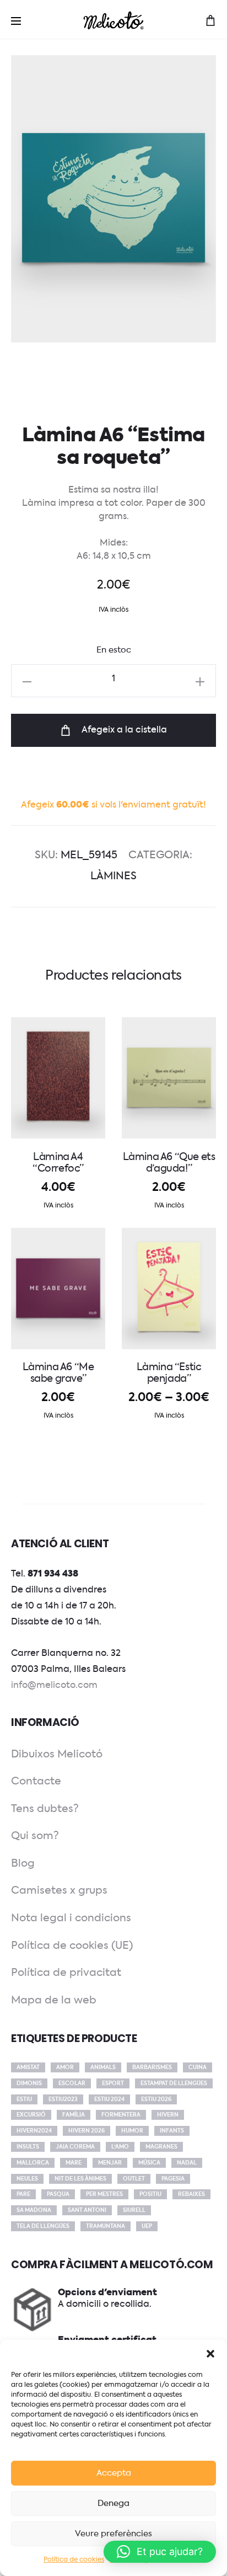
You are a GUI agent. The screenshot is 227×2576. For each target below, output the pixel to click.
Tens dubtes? (45, 1809)
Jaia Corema (75, 2147)
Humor (132, 2131)
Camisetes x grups (59, 1891)
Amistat (28, 2067)
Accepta (114, 2473)
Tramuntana (106, 2226)
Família (74, 2115)
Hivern (168, 2115)
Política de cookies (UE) (72, 1946)
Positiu (150, 2194)
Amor (65, 2067)
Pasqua (58, 2194)
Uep (147, 2226)
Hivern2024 (34, 2131)
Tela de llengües (43, 2226)
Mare (74, 2163)
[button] (210, 2354)
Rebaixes (191, 2194)
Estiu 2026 (156, 2099)
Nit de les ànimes (80, 2179)
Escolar (72, 2083)
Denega (113, 2503)
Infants (172, 2131)
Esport (113, 2083)
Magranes (161, 2147)
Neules (27, 2179)
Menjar (110, 2163)
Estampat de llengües (174, 2083)
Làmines (113, 876)
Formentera (121, 2115)
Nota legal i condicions (71, 1918)
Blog (23, 1864)
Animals (103, 2067)
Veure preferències (113, 2534)
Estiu (24, 2099)
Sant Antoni (87, 2210)
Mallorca (33, 2163)
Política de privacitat (66, 1973)
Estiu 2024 (109, 2099)
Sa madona (34, 2210)
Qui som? (35, 1836)
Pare (23, 2194)
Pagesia (173, 2179)
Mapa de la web (54, 2000)
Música (149, 2163)
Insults (28, 2147)
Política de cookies (74, 2560)
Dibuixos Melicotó (57, 1754)
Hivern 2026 (87, 2131)
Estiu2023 (63, 2099)
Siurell (134, 2210)
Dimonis (29, 2083)
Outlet (134, 2179)
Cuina (198, 2067)
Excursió (31, 2115)
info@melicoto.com (54, 1686)
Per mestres (104, 2194)
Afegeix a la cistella (123, 730)
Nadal (187, 2163)
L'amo (120, 2147)
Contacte (36, 1781)
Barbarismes (152, 2067)
